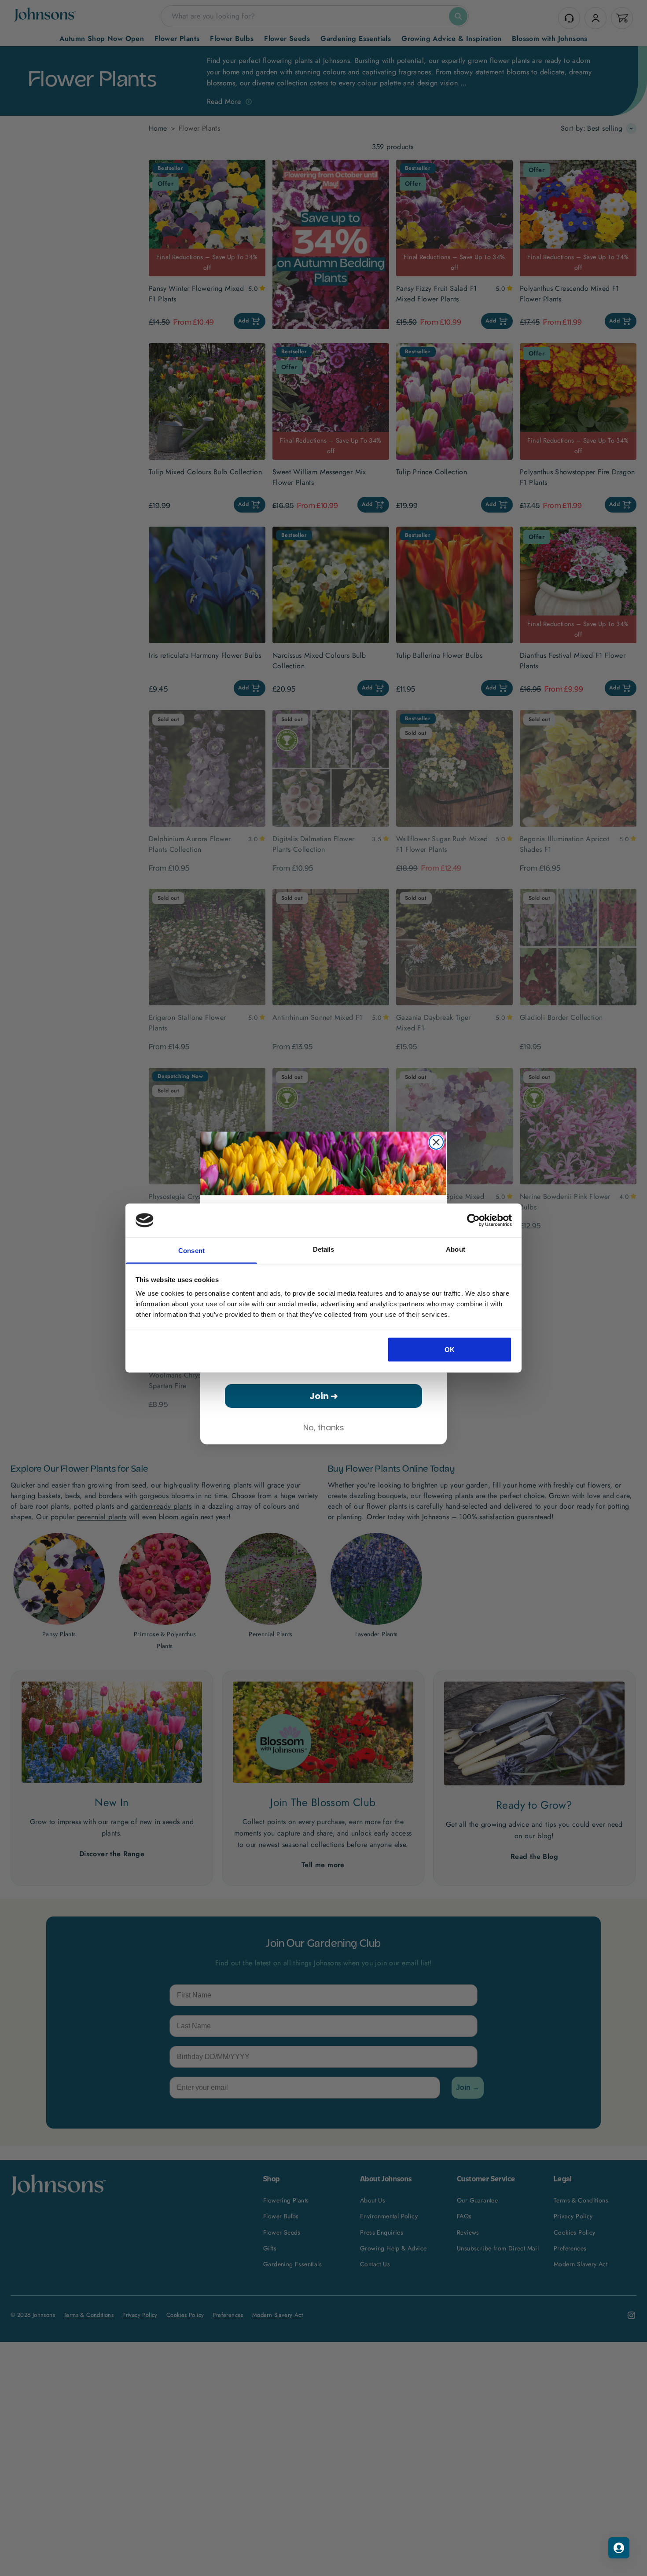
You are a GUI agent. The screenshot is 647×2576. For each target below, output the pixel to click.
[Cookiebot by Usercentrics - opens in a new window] (473, 1220)
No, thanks (324, 1427)
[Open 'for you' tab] (619, 2548)
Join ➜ (324, 1396)
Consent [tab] (191, 1251)
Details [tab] (324, 1249)
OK (450, 1349)
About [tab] (456, 1249)
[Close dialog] (436, 1142)
